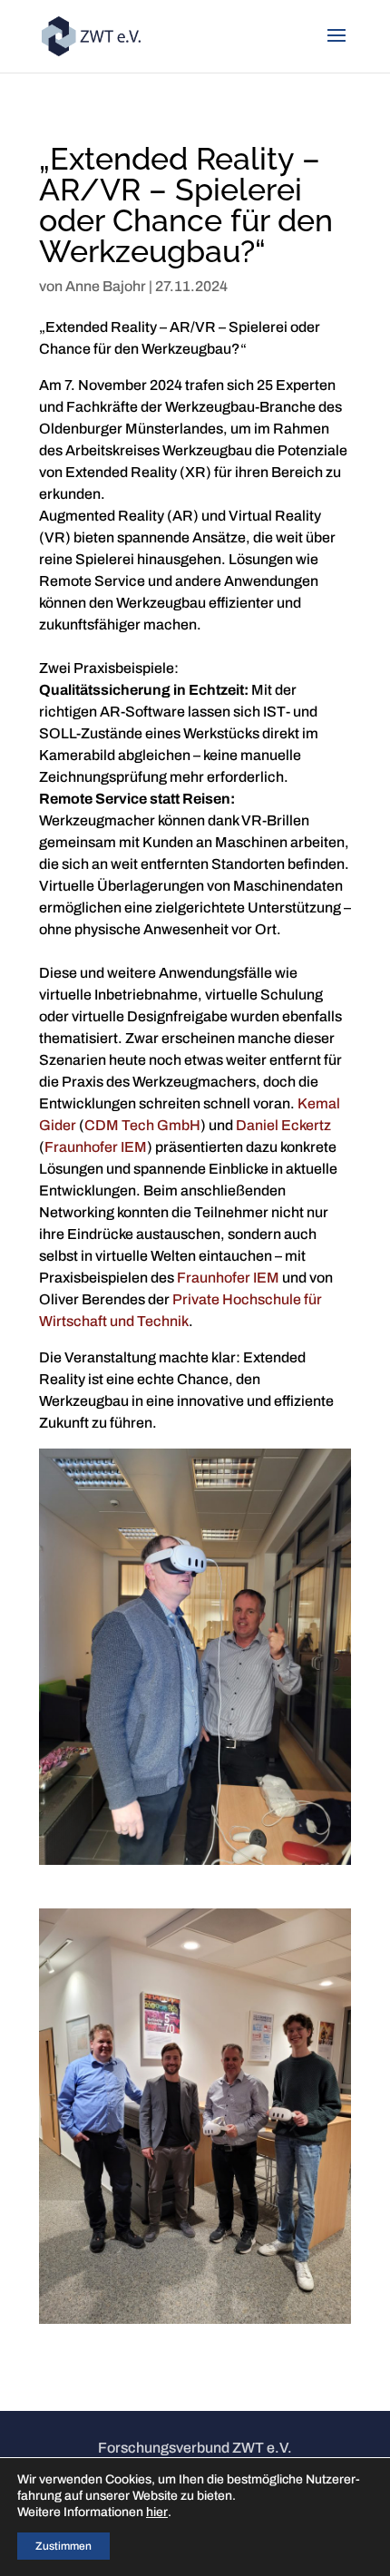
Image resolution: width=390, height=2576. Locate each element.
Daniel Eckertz (283, 1125)
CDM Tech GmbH (142, 1125)
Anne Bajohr (106, 286)
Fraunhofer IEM (96, 1147)
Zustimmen (63, 2546)
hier (157, 2512)
